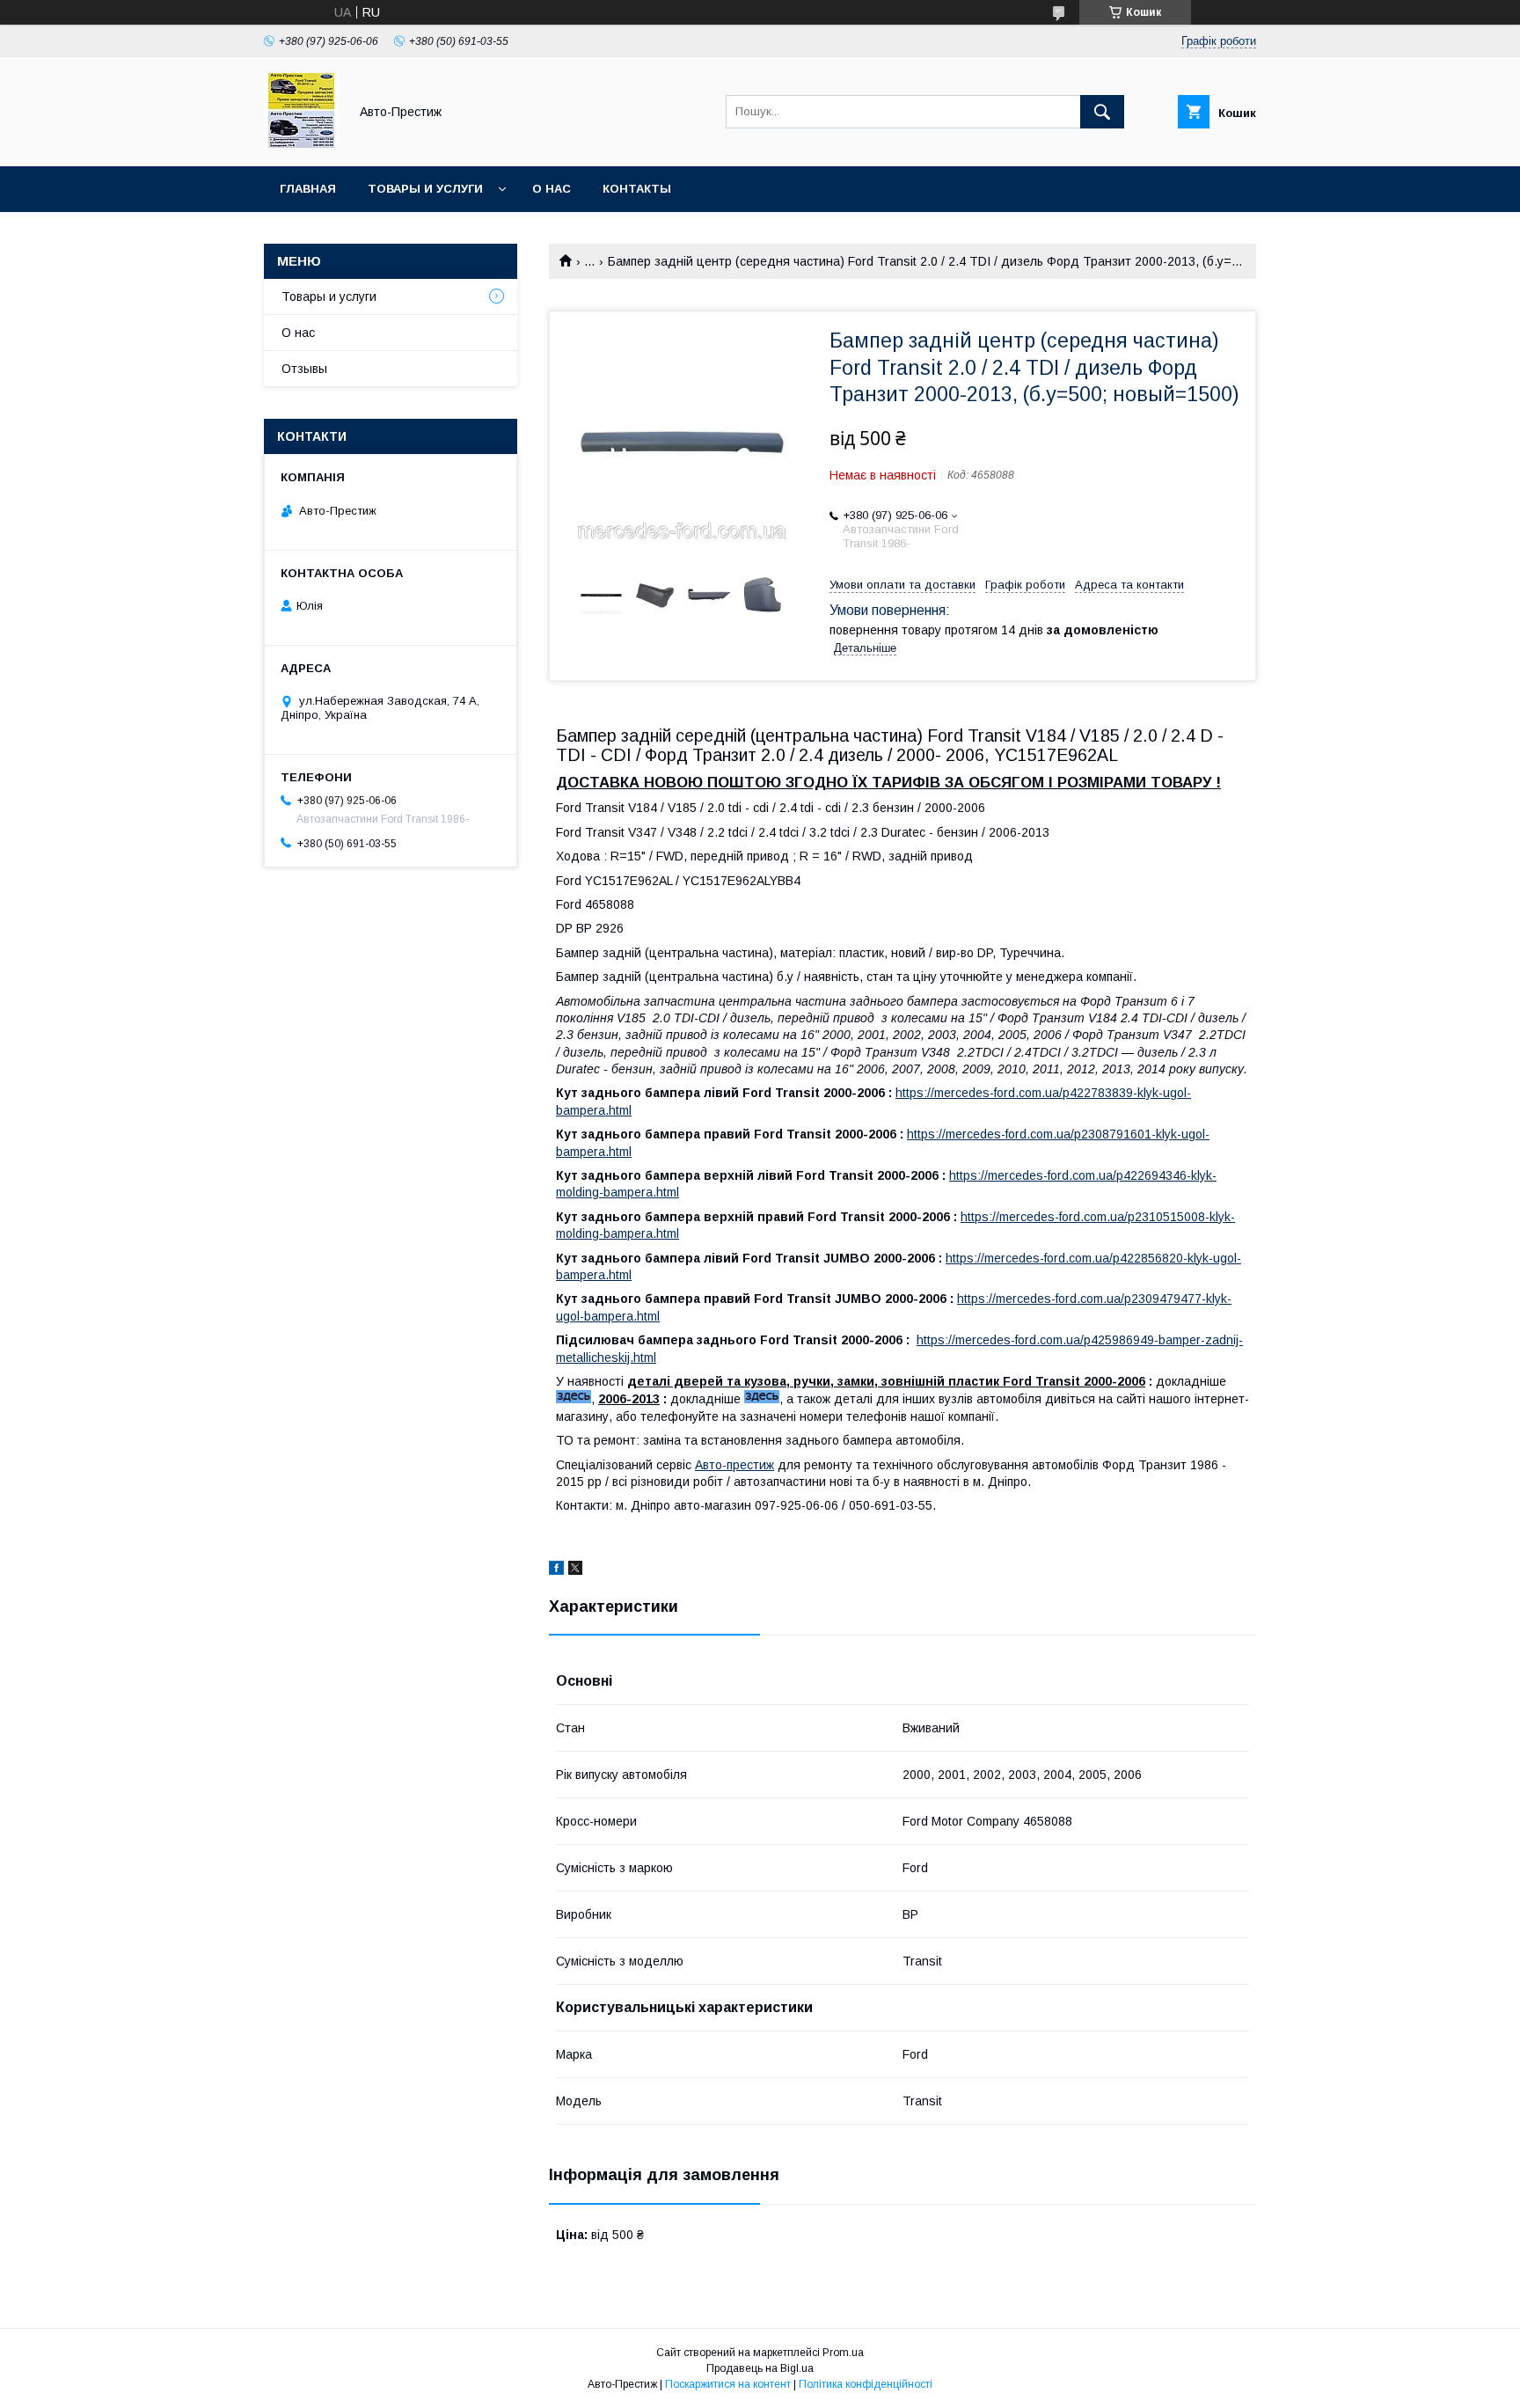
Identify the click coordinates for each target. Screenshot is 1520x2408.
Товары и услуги (425, 189)
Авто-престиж (734, 1465)
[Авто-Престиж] (301, 143)
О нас (552, 189)
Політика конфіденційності (866, 2384)
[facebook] (556, 1570)
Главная (308, 189)
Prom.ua (843, 2353)
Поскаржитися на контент (728, 2384)
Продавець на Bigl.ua (760, 2368)
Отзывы (304, 369)
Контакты (637, 189)
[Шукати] (1102, 112)
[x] (575, 1570)
